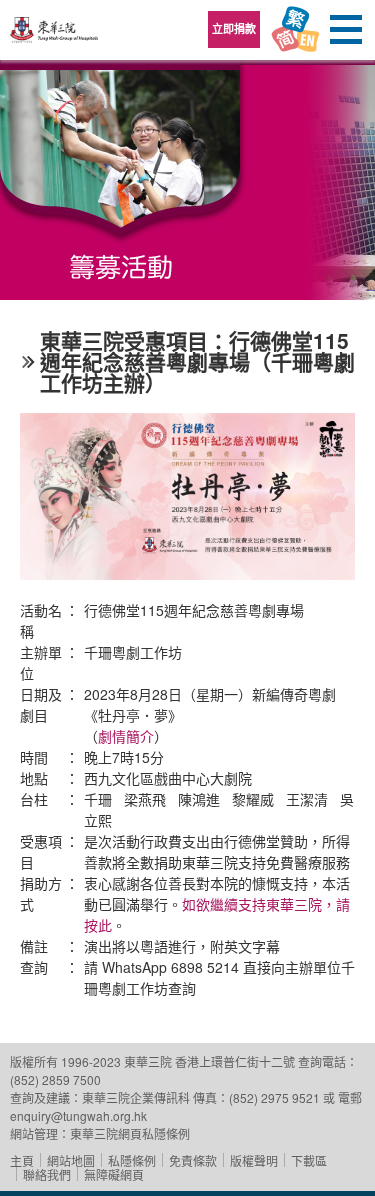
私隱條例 (132, 1160)
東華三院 (55, 36)
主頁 (22, 1160)
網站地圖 (71, 1160)
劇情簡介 (126, 736)
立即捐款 (234, 28)
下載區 (309, 1160)
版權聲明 (254, 1160)
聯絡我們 (47, 1174)
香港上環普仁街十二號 (235, 1061)
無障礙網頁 (114, 1174)
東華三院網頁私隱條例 (130, 1133)
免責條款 (193, 1160)
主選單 (345, 30)
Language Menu (295, 30)
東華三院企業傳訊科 (136, 1097)
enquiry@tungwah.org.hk (78, 1115)
